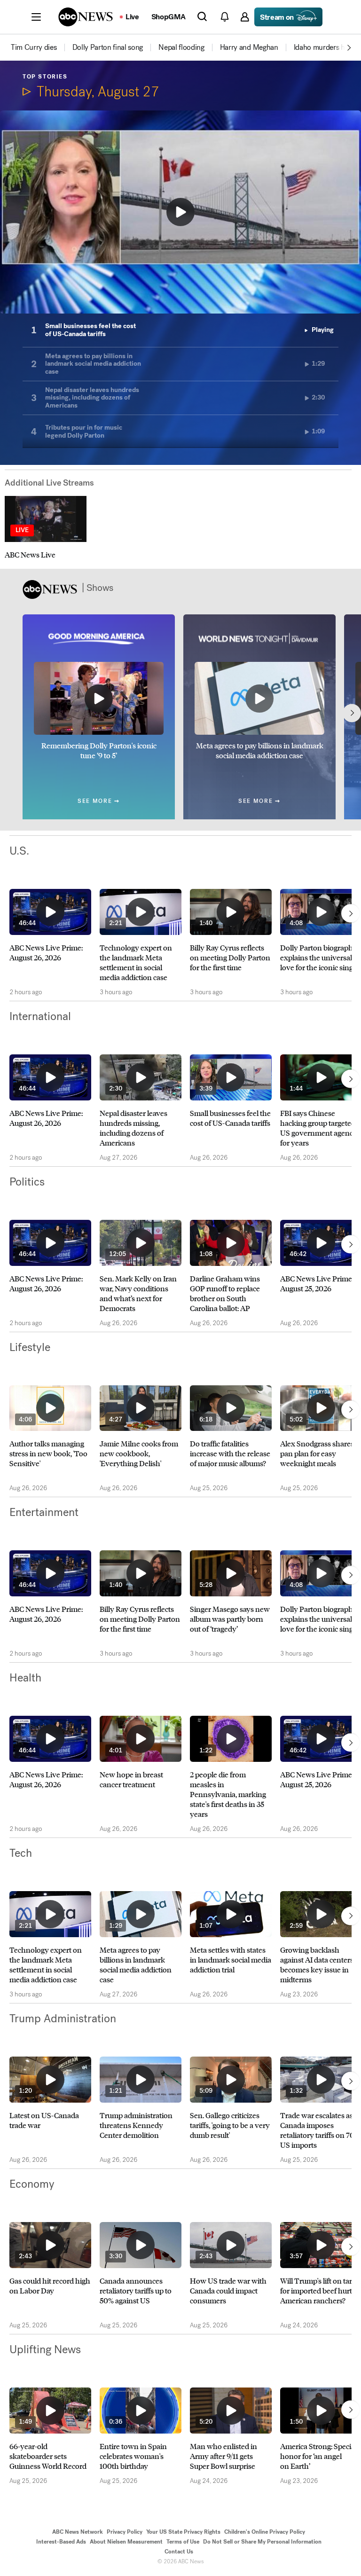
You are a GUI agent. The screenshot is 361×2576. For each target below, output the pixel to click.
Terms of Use (183, 2542)
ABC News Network (78, 2532)
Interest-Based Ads (61, 2542)
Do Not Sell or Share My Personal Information (262, 2542)
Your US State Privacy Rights (183, 2532)
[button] (36, 17)
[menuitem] (34, 47)
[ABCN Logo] (86, 17)
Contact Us (179, 2552)
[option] (41, 47)
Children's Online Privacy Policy (265, 2532)
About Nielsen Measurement (126, 2542)
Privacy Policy (125, 2532)
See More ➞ (99, 801)
